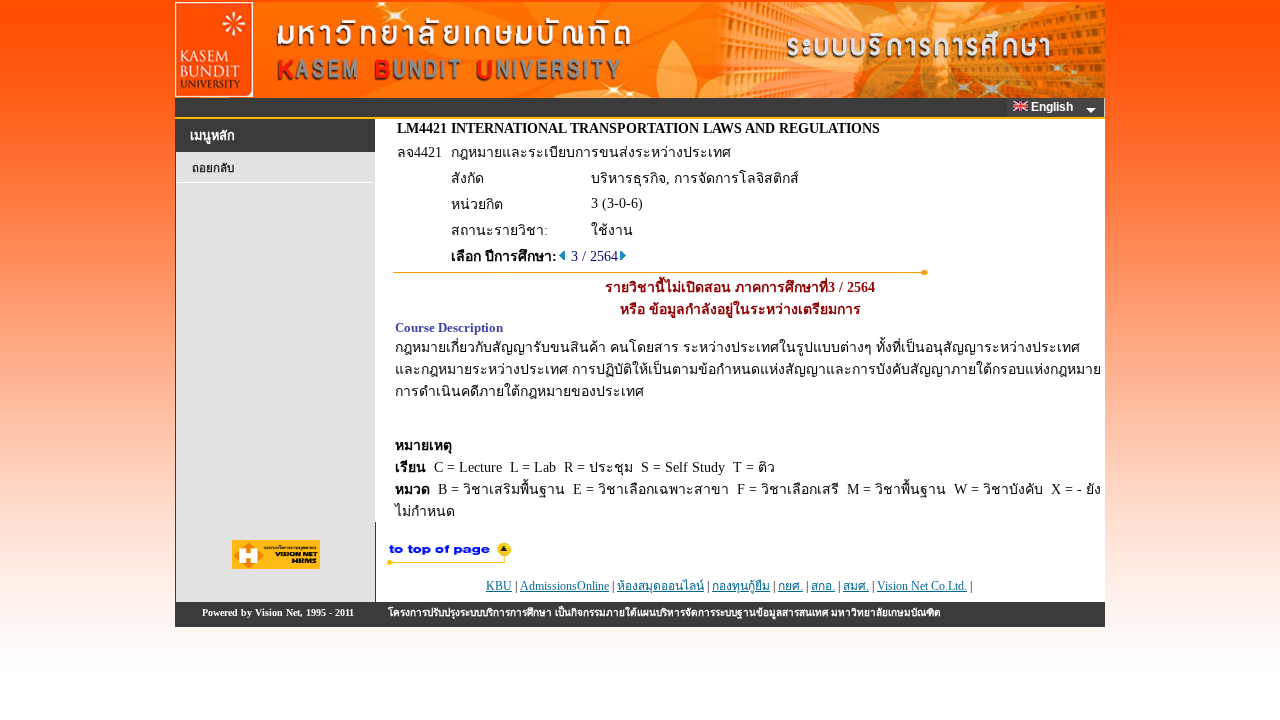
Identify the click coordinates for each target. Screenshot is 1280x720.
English (1053, 107)
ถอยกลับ (213, 168)
